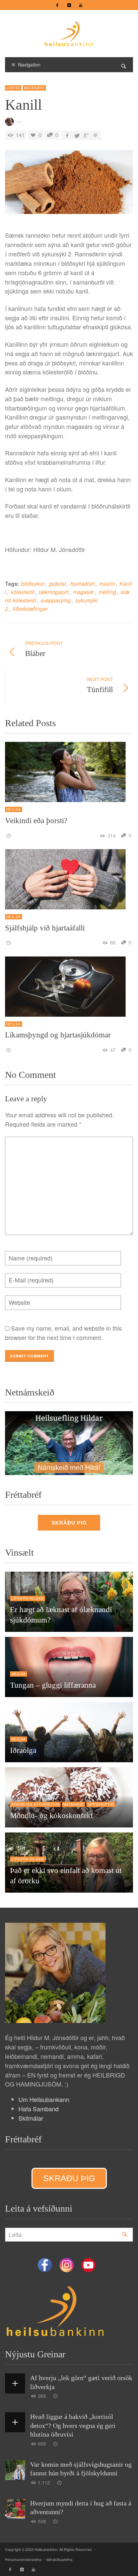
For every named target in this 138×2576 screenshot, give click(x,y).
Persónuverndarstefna (23, 2559)
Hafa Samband (39, 2109)
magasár (83, 592)
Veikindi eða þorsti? (36, 821)
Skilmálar (31, 2118)
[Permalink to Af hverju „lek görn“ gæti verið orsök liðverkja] (56, 2396)
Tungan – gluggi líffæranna (53, 1685)
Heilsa (14, 809)
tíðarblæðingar (30, 609)
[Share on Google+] (86, 135)
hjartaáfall (82, 584)
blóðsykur (33, 584)
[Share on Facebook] (67, 135)
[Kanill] (69, 184)
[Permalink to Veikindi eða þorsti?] (9, 835)
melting (107, 592)
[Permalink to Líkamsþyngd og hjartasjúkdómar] (9, 1050)
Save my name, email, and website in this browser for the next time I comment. (63, 1333)
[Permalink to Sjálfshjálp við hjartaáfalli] (9, 942)
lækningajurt (54, 592)
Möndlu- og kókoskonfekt (51, 1816)
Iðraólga (23, 1750)
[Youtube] (81, 5)
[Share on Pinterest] (95, 135)
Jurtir (13, 88)
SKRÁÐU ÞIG (69, 1523)
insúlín (107, 584)
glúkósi (57, 584)
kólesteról (22, 592)
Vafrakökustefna (59, 2559)
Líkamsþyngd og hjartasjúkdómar (58, 1035)
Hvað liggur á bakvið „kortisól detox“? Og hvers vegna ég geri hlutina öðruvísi (73, 2425)
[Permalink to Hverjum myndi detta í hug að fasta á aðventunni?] (56, 2521)
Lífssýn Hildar (28, 1598)
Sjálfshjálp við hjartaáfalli (45, 928)
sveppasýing (56, 600)
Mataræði (34, 88)
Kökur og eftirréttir (35, 1804)
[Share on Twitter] (77, 135)
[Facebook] (57, 5)
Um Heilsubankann (44, 2099)
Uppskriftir (101, 1804)
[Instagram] (69, 5)
